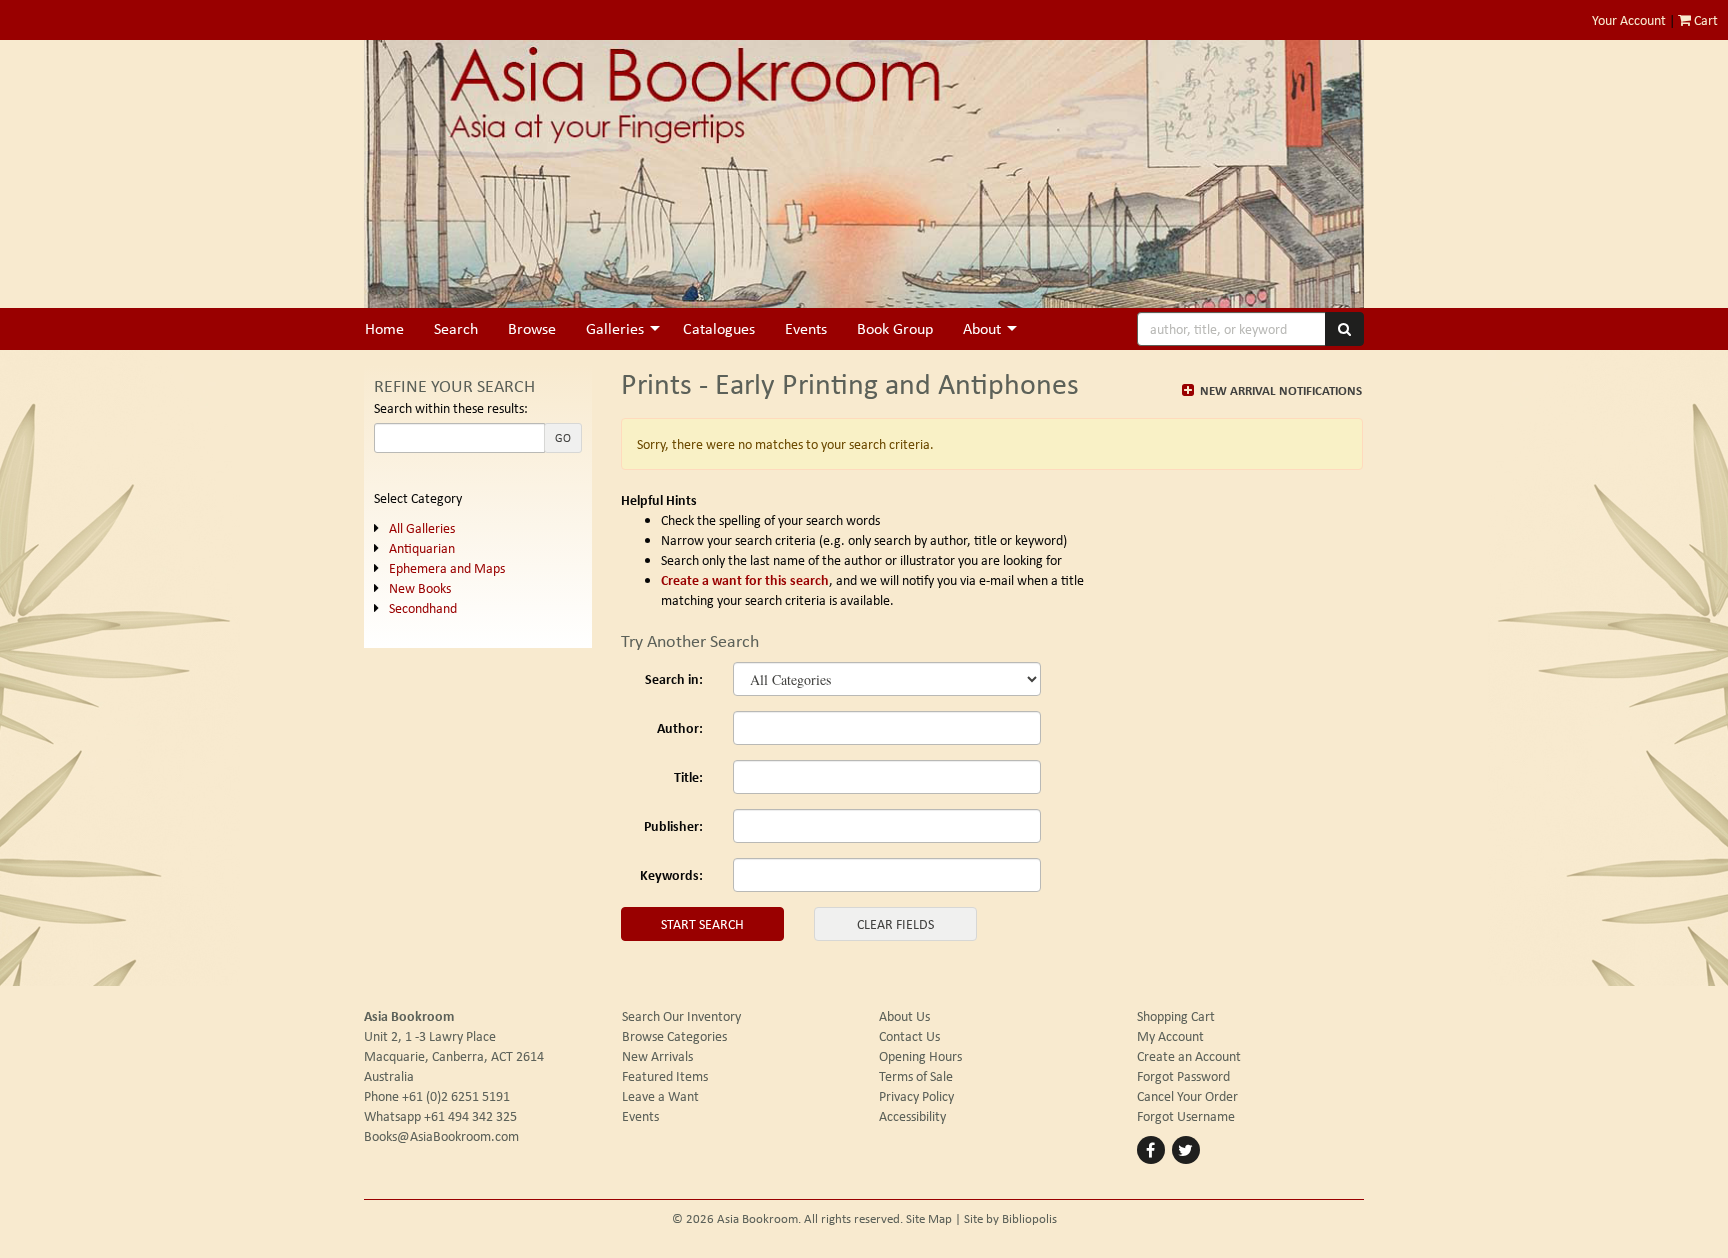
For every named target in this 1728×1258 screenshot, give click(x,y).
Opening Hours (920, 1056)
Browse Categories (674, 1036)
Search (456, 328)
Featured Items (665, 1076)
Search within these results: (451, 408)
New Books (420, 588)
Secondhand (423, 608)
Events (806, 328)
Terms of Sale (916, 1076)
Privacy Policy (916, 1096)
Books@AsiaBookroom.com (441, 1136)
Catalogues (719, 328)
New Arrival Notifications (1279, 390)
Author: (680, 727)
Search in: (674, 678)
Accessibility (912, 1116)
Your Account (1629, 20)
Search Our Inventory (681, 1016)
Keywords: (671, 874)
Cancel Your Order (1187, 1096)
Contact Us (909, 1036)
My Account (1170, 1036)
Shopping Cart (1176, 1016)
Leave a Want (660, 1096)
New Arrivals (657, 1056)
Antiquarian (422, 548)
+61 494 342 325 (470, 1116)
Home (384, 328)
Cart (1704, 20)
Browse (532, 328)
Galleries (615, 328)
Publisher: (673, 825)
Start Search (702, 924)
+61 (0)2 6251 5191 (456, 1096)
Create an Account (1189, 1056)
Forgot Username (1186, 1116)
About (982, 328)
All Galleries (422, 528)
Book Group (895, 328)
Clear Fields (895, 924)
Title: (688, 776)
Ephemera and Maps (447, 568)
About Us (904, 1016)
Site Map (929, 1218)
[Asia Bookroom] (864, 174)
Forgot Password (1183, 1076)
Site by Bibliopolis (1010, 1218)
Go (563, 438)
